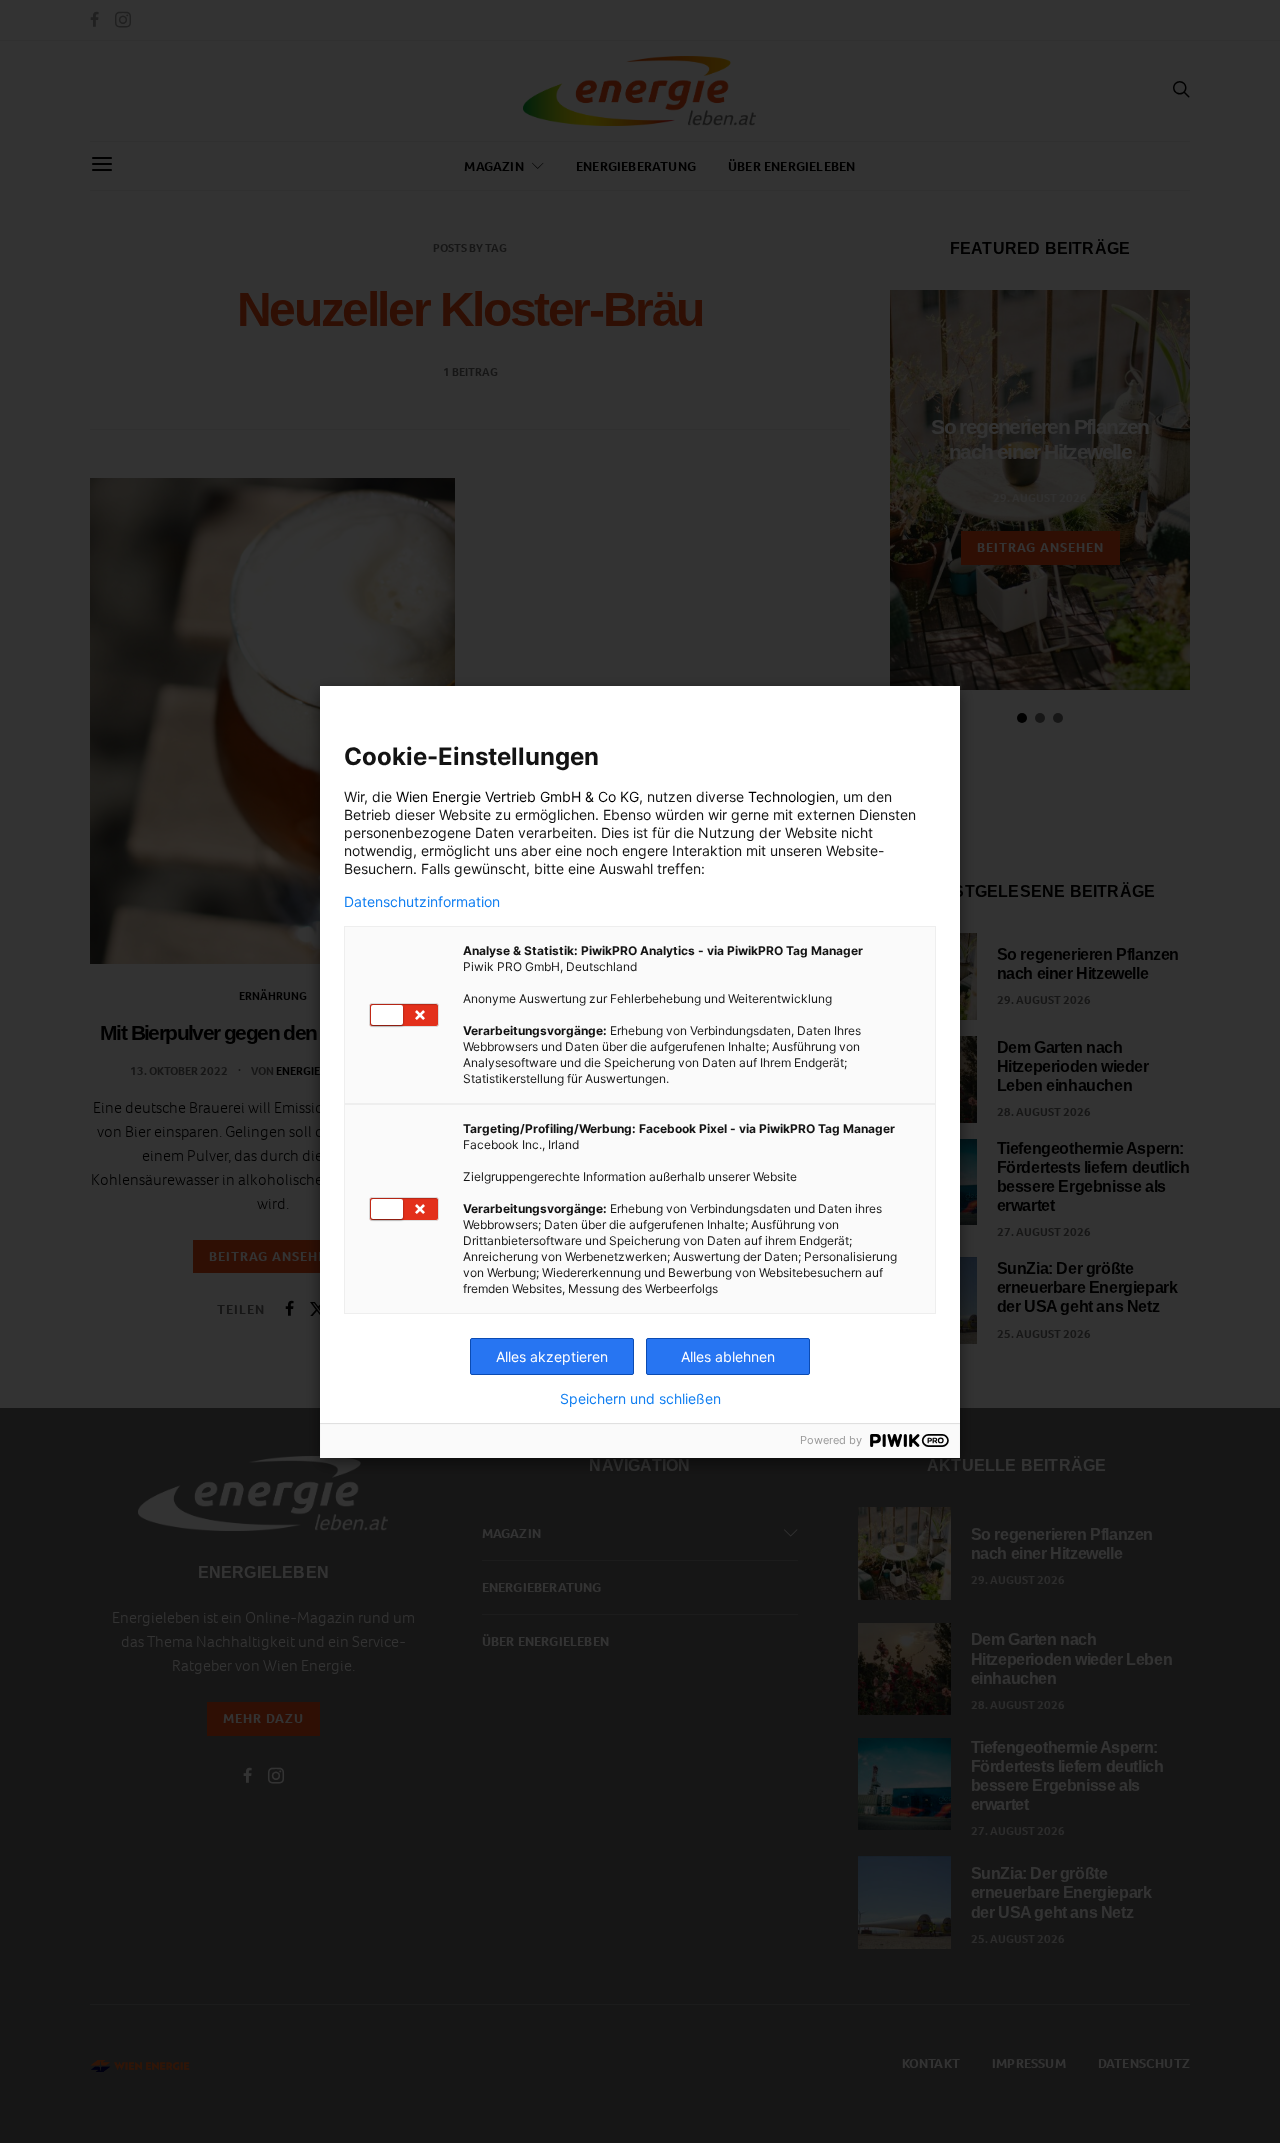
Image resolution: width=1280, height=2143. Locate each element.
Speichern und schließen (640, 1399)
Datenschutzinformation (422, 902)
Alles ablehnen (728, 1356)
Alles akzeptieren (552, 1356)
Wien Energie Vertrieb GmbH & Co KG (517, 796)
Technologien (791, 796)
